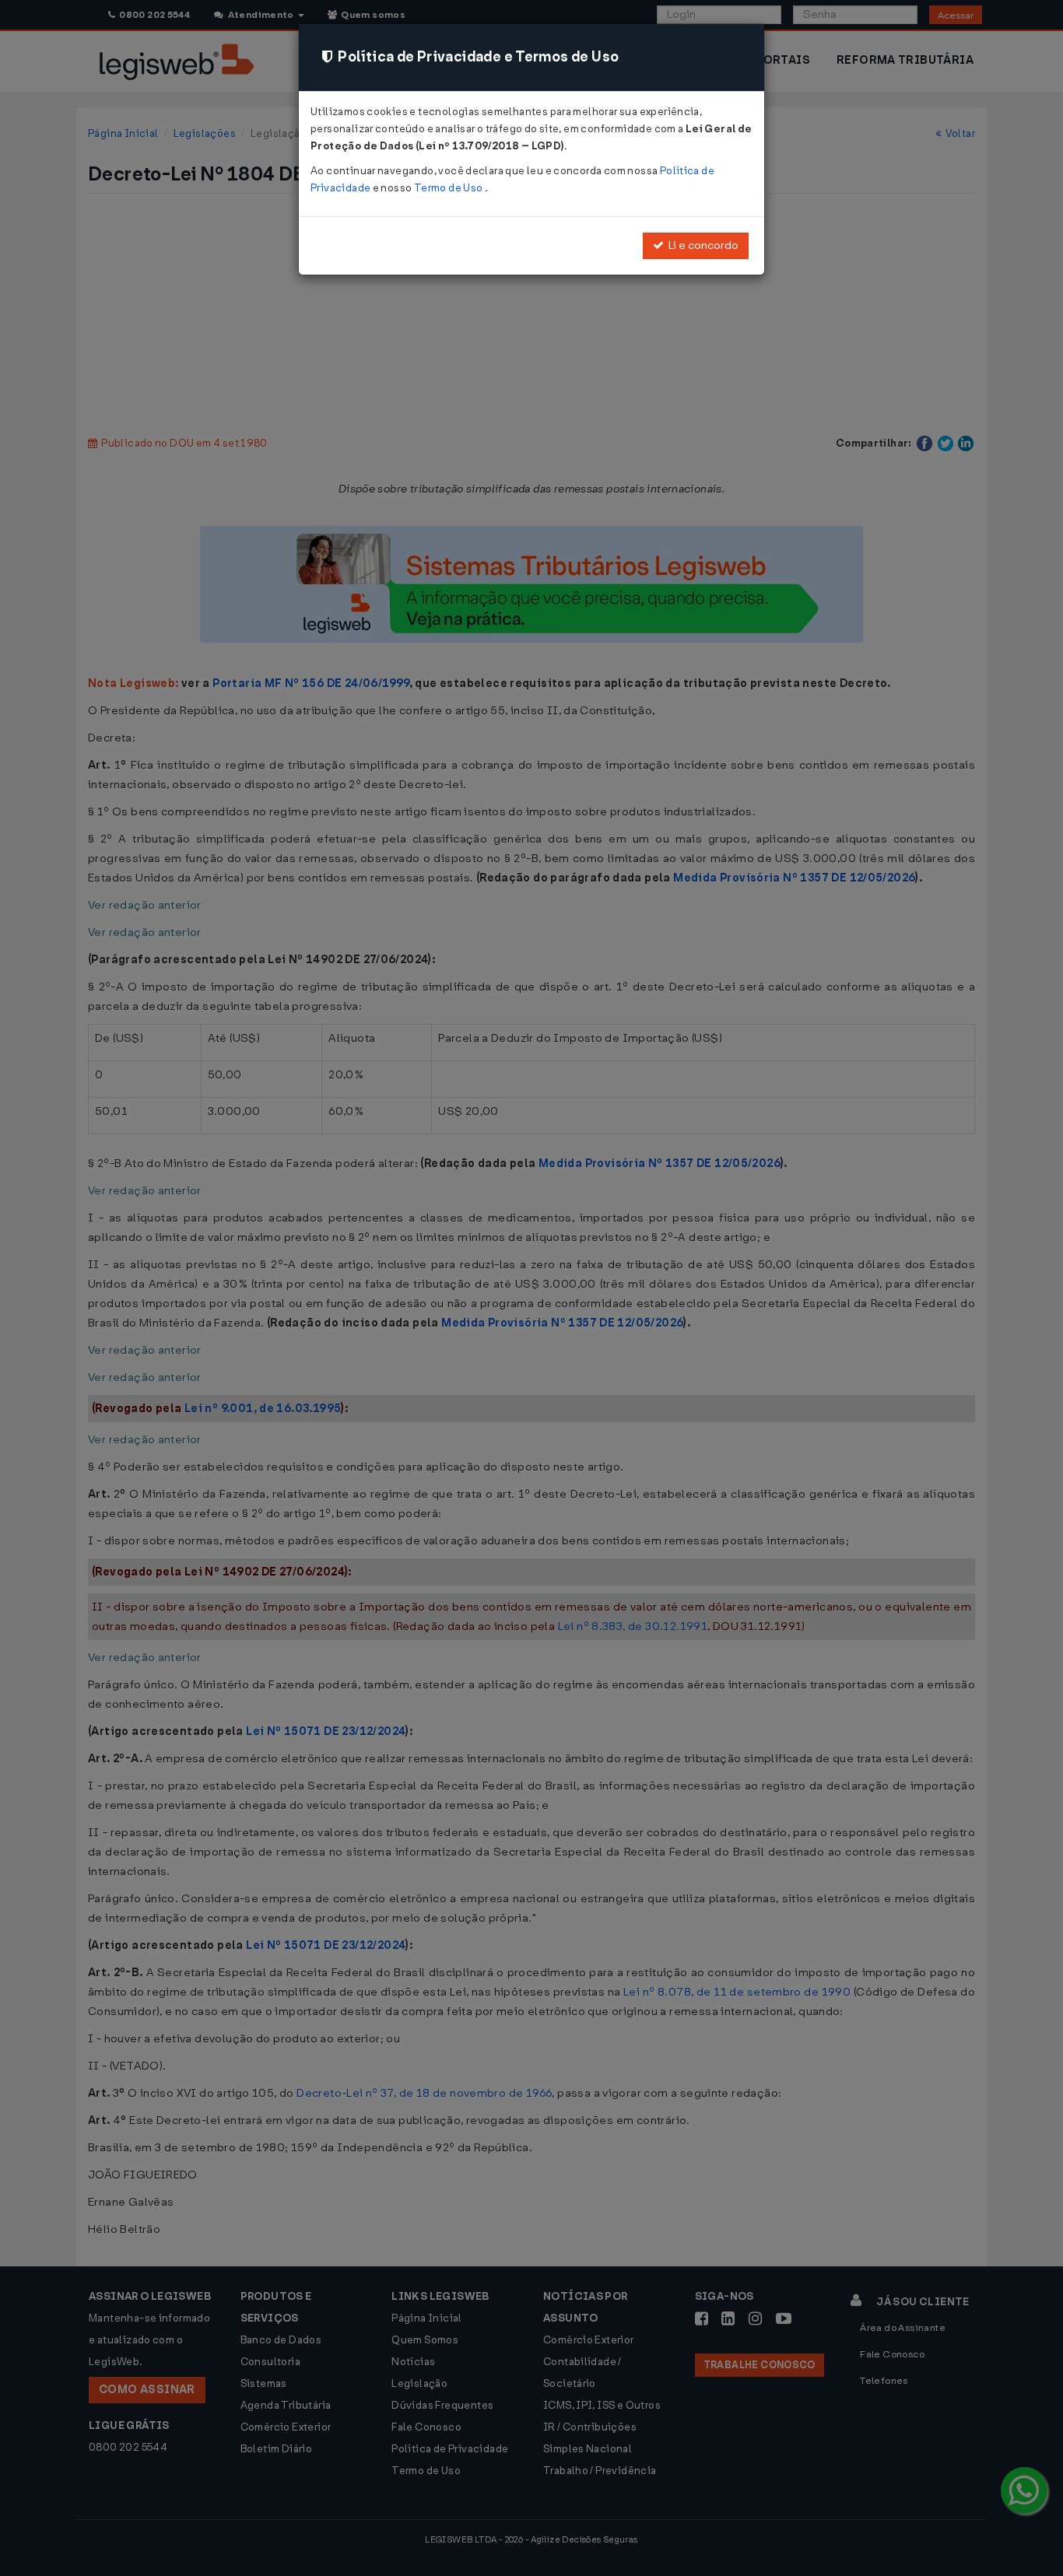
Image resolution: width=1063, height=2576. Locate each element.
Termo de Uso (449, 188)
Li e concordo (701, 245)
